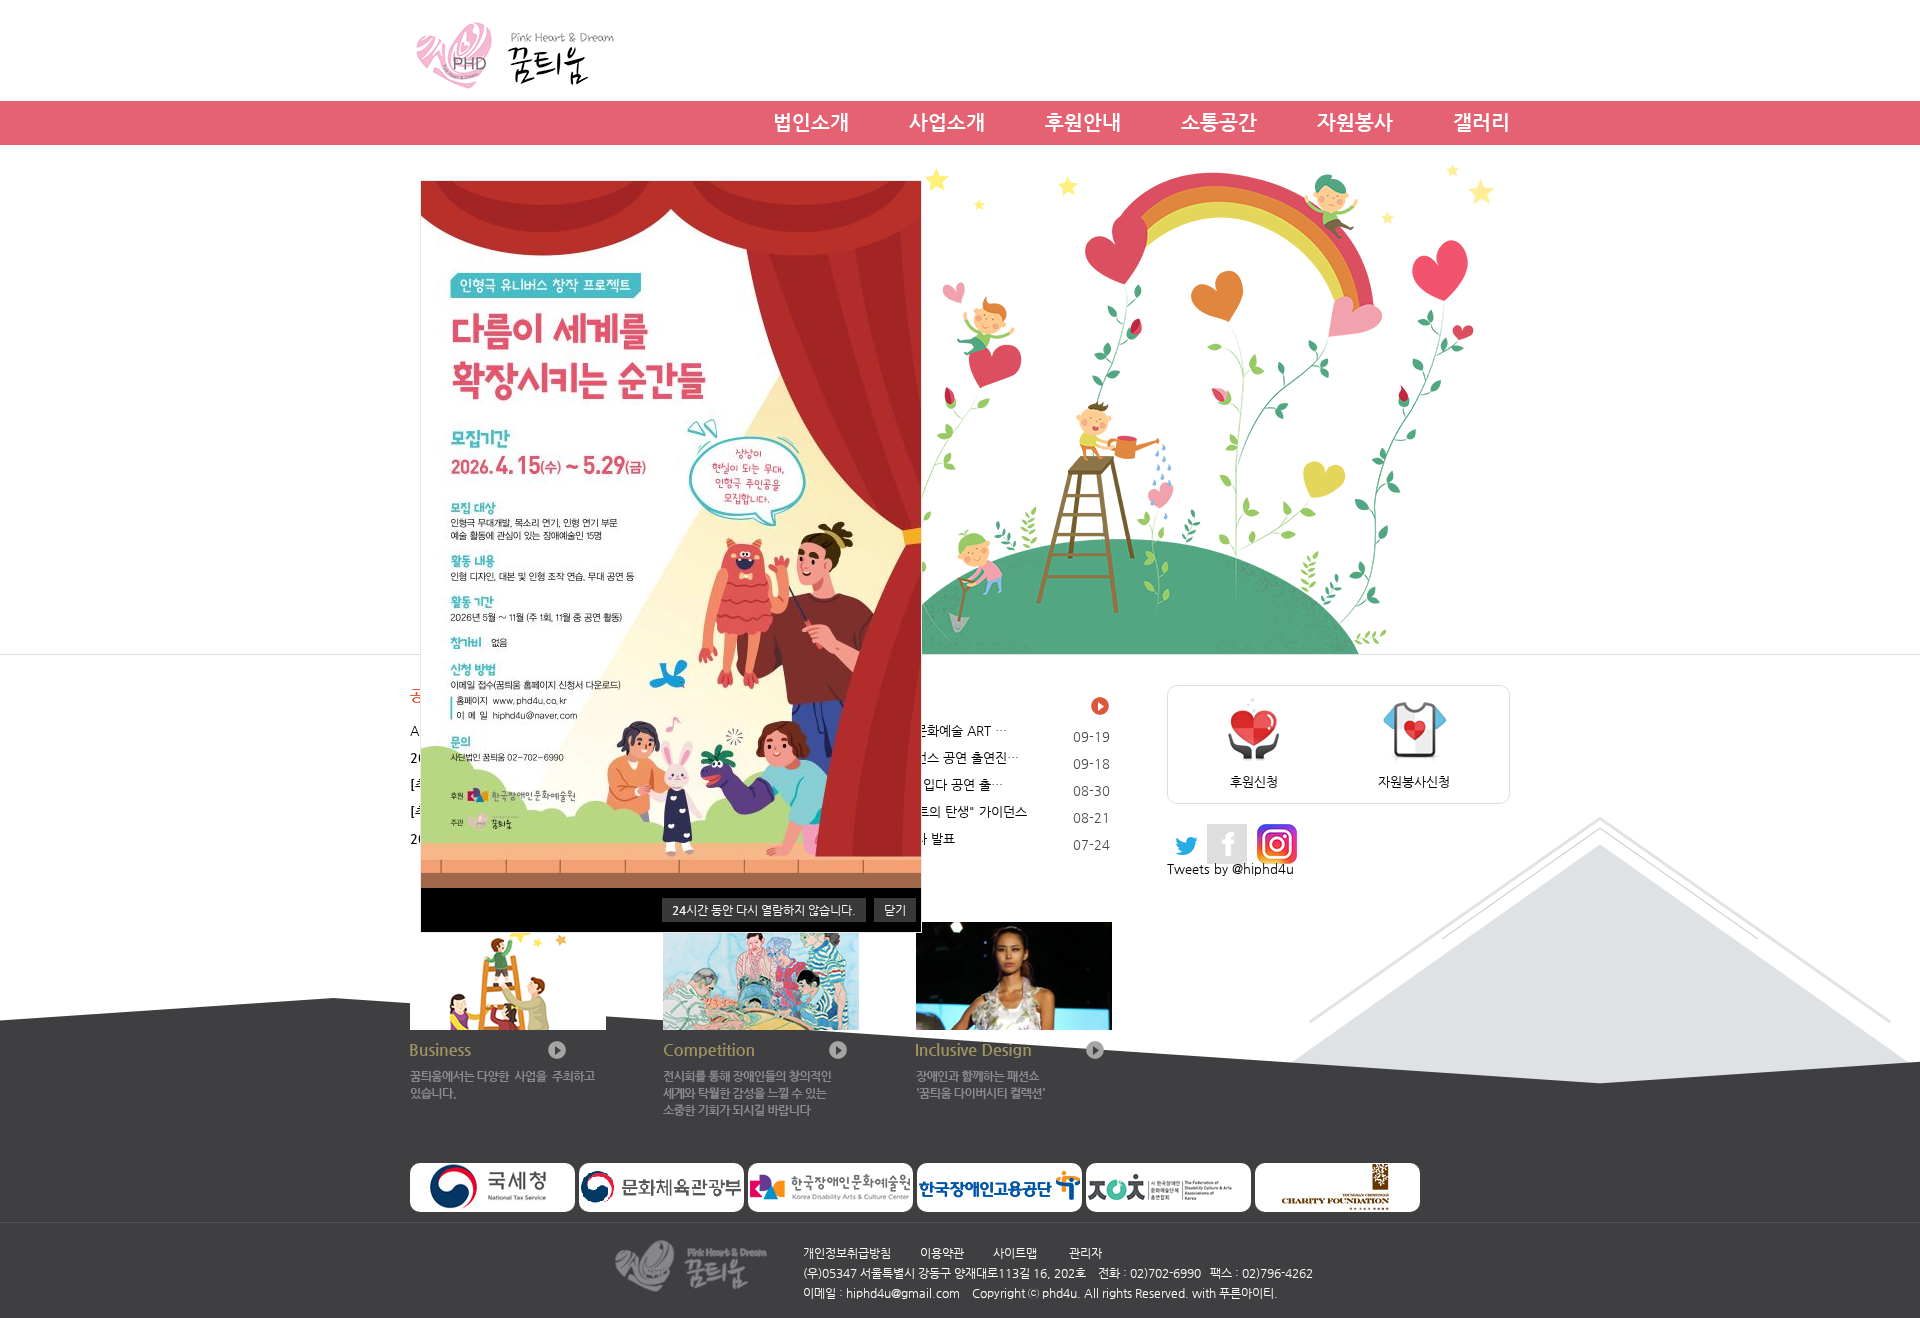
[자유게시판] (1100, 705)
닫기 (895, 910)
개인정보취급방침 (847, 1253)
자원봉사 (1355, 119)
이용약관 (942, 1253)
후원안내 (1083, 119)
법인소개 (811, 119)
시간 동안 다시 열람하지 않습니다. (764, 910)
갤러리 (1481, 119)
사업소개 (947, 119)
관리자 (1085, 1253)
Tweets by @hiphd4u (1230, 868)
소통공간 (1219, 119)
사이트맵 (1015, 1253)
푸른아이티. (1248, 1293)
